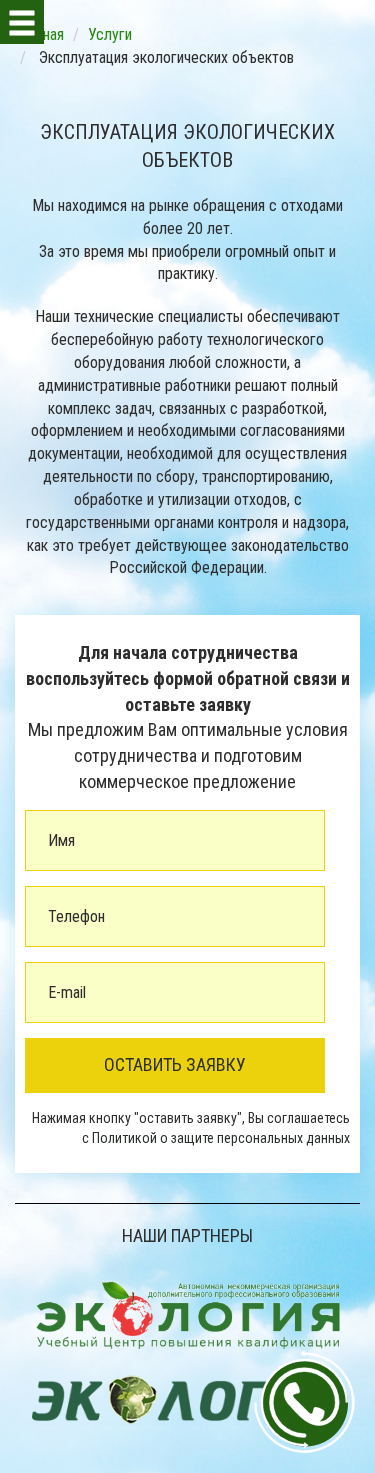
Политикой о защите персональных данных (221, 1138)
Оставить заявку (175, 1064)
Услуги (110, 34)
